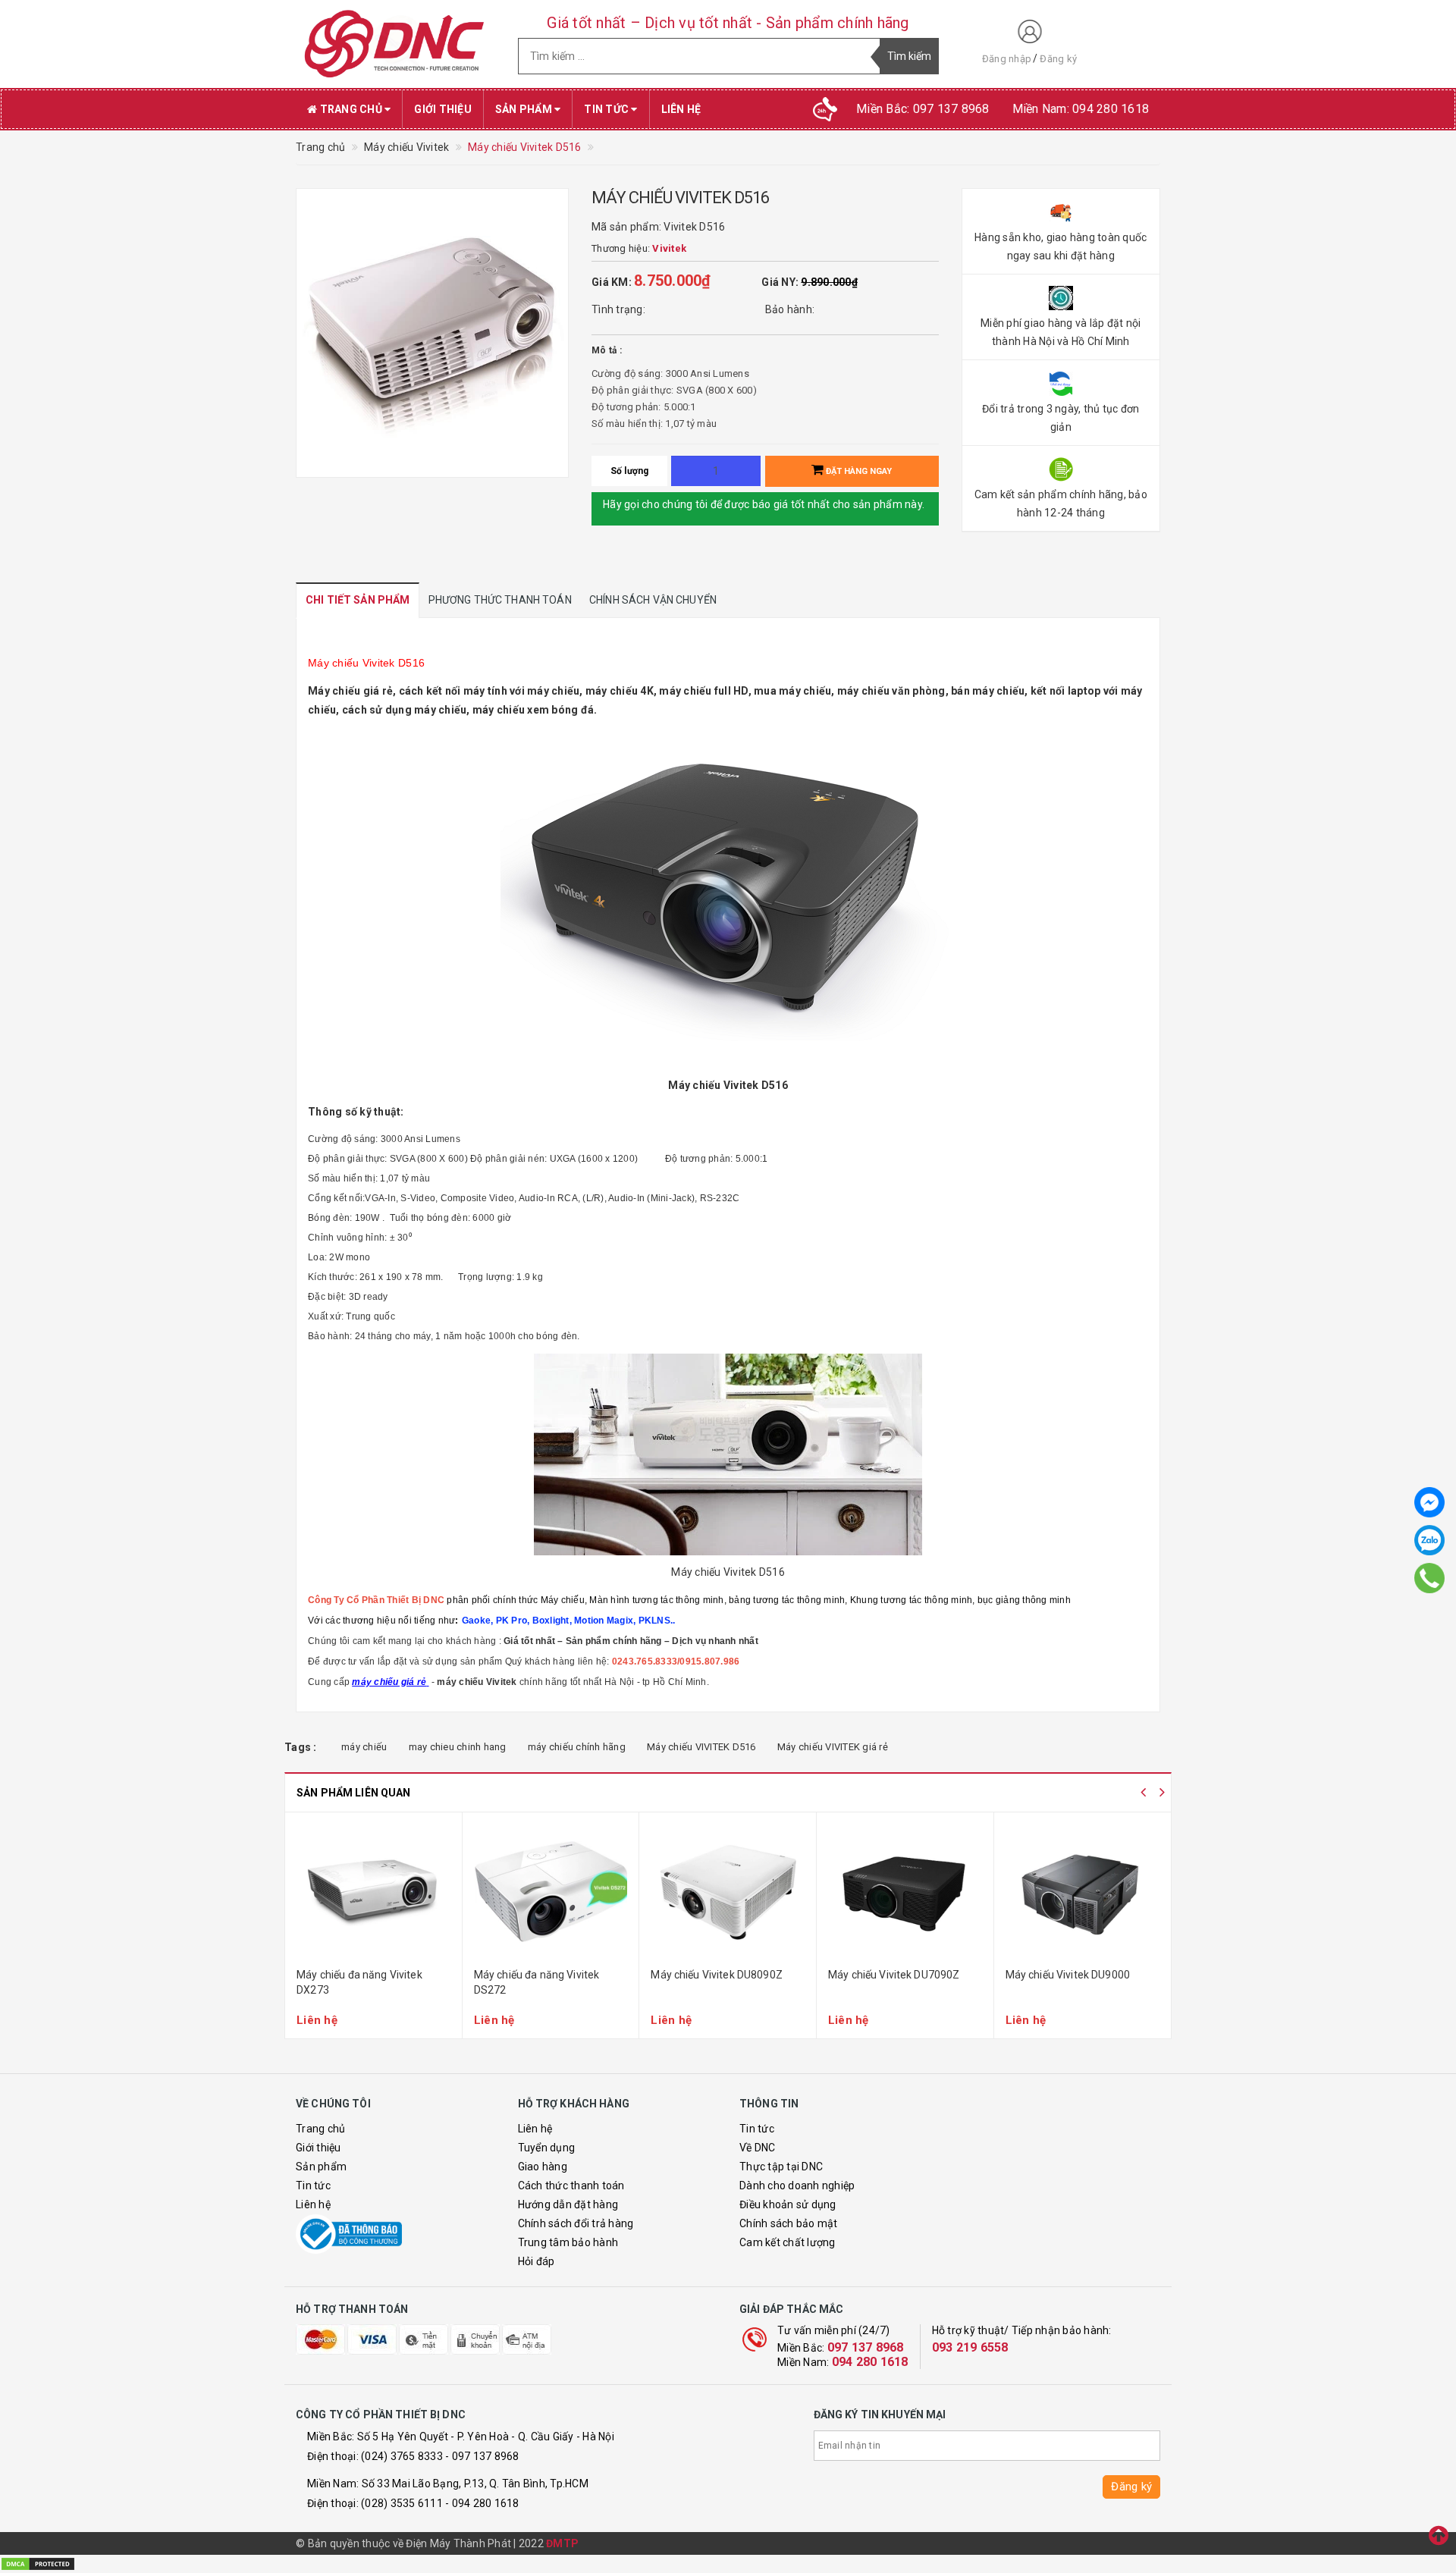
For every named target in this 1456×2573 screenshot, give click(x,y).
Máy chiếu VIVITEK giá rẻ (833, 1747)
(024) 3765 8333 (402, 2456)
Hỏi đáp (537, 2261)
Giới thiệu (443, 109)
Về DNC (758, 2148)
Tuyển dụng (547, 2148)
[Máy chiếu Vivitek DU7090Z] (905, 1892)
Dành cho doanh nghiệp (797, 2185)
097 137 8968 (866, 2347)
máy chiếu (364, 1747)
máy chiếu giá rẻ (389, 1682)
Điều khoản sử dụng (788, 2204)
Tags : (301, 1747)
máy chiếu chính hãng (577, 1747)
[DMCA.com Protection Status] (38, 2563)
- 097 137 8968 (482, 2456)
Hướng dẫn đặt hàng (568, 2204)
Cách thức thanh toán (571, 2185)
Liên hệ (681, 109)
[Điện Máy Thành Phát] (395, 44)
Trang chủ (351, 109)
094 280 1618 (870, 2362)
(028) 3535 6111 (402, 2503)
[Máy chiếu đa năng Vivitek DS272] (551, 1892)
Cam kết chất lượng (788, 2242)
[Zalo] (1429, 1540)
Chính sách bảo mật (789, 2223)
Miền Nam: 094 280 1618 (1081, 109)
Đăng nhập (1007, 59)
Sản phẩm (525, 109)
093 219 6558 (970, 2347)
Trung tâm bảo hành (568, 2242)
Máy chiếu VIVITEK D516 (701, 1747)
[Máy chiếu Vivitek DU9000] (1083, 1892)
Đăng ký (1058, 59)
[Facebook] (1429, 1502)
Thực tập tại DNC (781, 2167)
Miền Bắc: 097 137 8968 (923, 109)
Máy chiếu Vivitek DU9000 (1068, 1975)
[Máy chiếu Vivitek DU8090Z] (728, 1892)
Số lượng (630, 471)
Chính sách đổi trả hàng (576, 2223)
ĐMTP (562, 2543)
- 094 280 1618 (482, 2503)
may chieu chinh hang (458, 1747)
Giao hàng (543, 2167)
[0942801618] (1429, 1578)
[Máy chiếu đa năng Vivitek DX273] (373, 1892)
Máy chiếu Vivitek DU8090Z (717, 1975)
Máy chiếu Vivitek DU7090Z (894, 1975)
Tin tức (607, 109)
